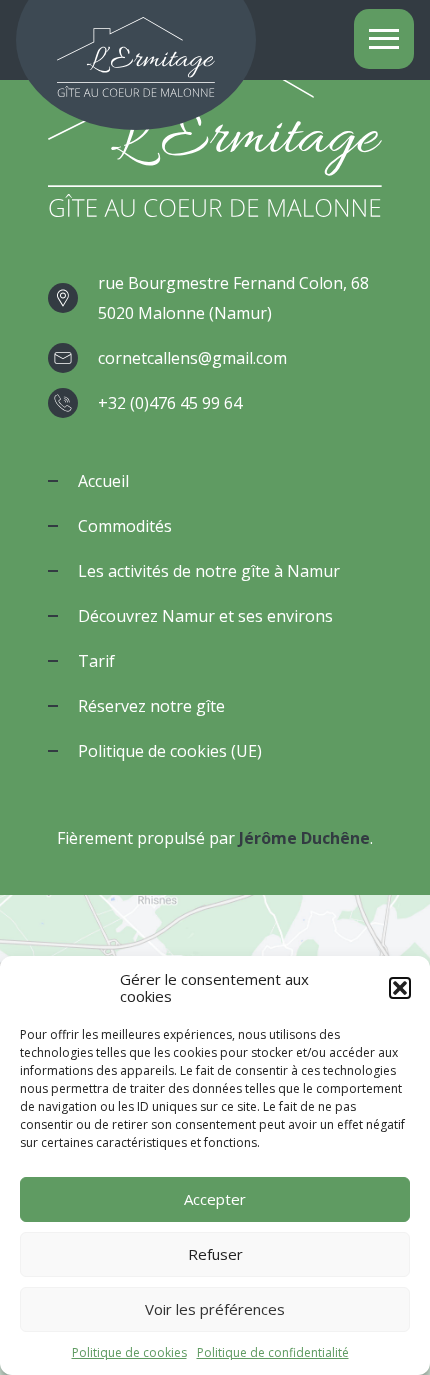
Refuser (215, 1254)
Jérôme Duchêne (304, 838)
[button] (400, 988)
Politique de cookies (129, 1352)
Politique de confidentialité (273, 1352)
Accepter (215, 1199)
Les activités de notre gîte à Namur (209, 571)
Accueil (103, 481)
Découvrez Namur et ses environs (205, 616)
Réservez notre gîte (151, 706)
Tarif (96, 661)
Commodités (125, 526)
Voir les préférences (215, 1309)
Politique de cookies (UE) (170, 751)
